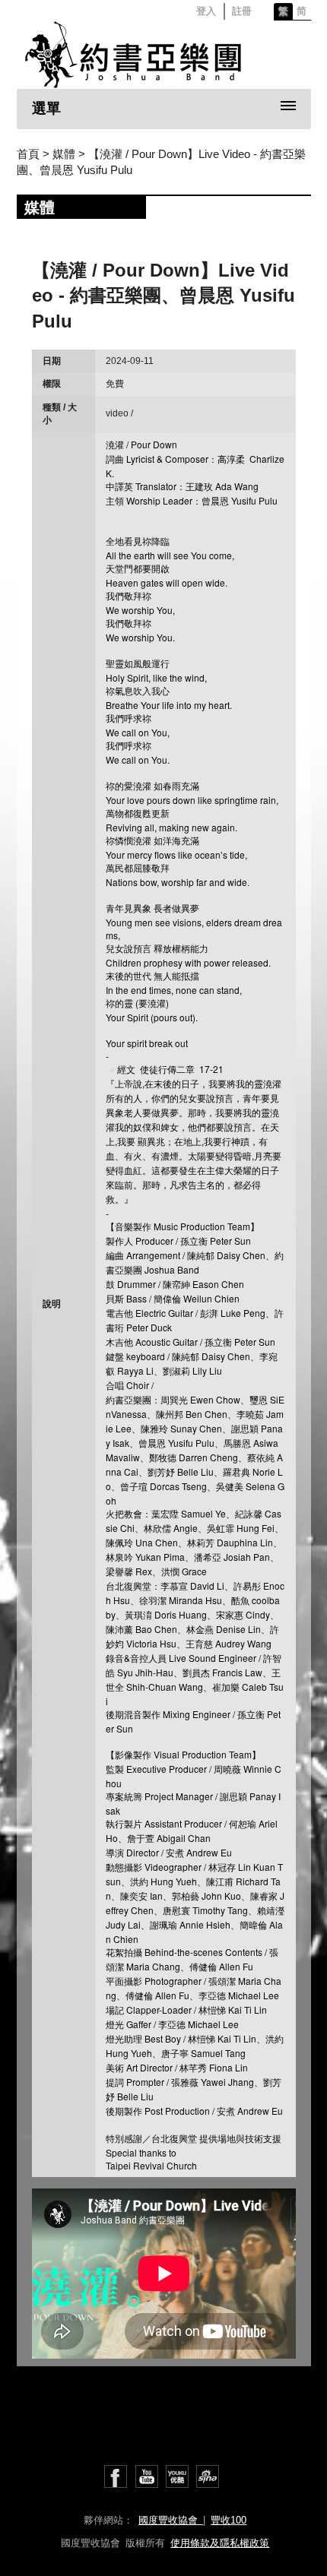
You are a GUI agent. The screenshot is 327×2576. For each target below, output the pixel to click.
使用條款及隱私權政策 (220, 2543)
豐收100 (229, 2520)
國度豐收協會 (171, 2520)
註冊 (242, 11)
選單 (46, 108)
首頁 (28, 154)
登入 (206, 11)
